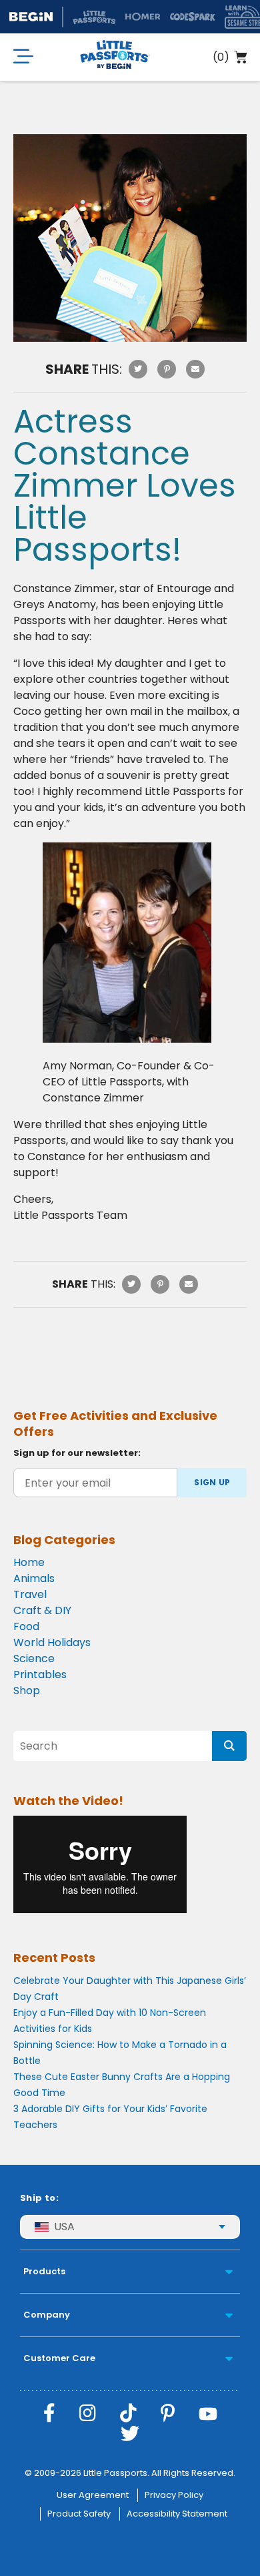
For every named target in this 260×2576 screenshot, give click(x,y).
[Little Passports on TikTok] (128, 2413)
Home (29, 1562)
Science (34, 1658)
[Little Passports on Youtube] (208, 2413)
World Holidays (52, 1642)
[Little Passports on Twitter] (130, 2434)
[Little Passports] (115, 57)
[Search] (229, 1746)
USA (64, 2227)
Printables (40, 1675)
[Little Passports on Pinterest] (168, 2413)
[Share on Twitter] (138, 369)
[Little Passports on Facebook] (49, 2413)
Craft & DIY (42, 1610)
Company (47, 2315)
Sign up (212, 1482)
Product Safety (79, 2514)
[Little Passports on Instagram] (88, 2413)
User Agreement (93, 2495)
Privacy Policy (174, 2495)
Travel (30, 1594)
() (221, 57)
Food (26, 1626)
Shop (27, 1691)
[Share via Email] (195, 369)
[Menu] (23, 57)
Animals (34, 1578)
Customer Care (59, 2358)
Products (44, 2271)
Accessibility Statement (177, 2514)
